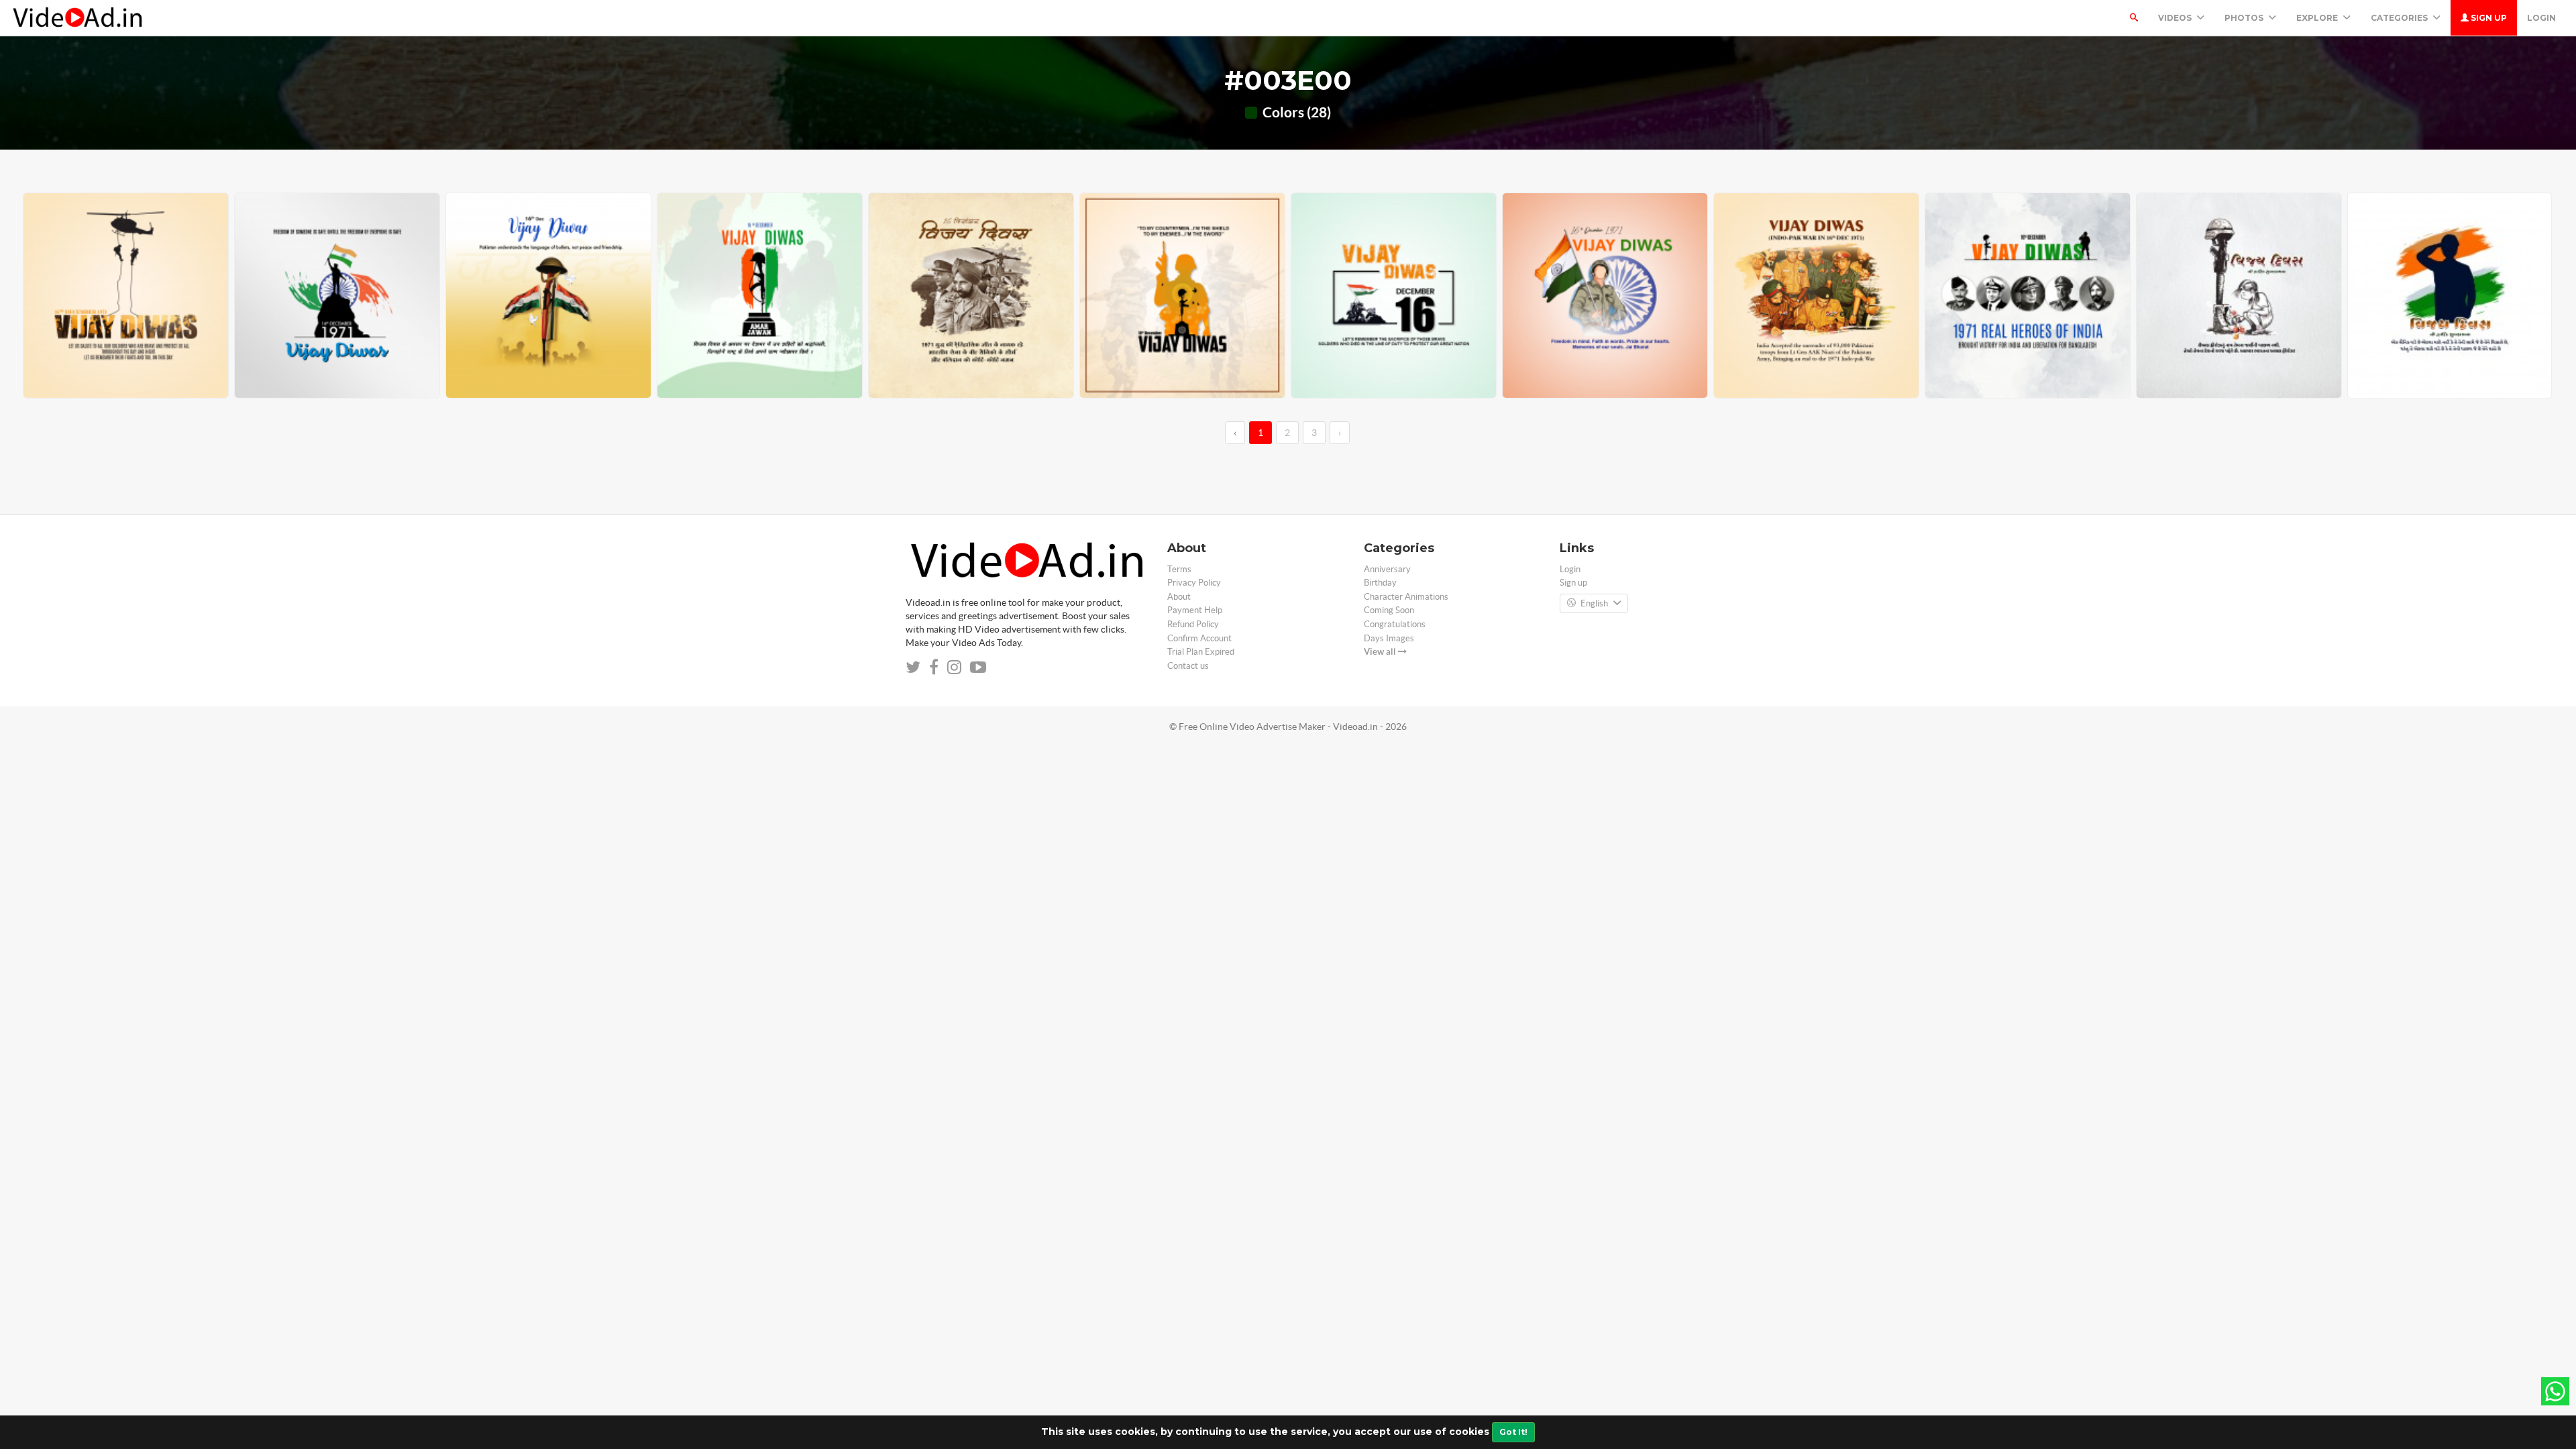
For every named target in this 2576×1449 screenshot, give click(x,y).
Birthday (1380, 583)
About (1179, 597)
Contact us (1188, 666)
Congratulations (1395, 624)
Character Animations (1406, 597)
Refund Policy (1193, 624)
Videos (2176, 18)
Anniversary (1387, 569)
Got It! (1513, 1432)
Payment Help (1195, 610)
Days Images (1389, 638)
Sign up (2488, 18)
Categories (2400, 18)
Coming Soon (1389, 610)
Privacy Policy (1194, 583)
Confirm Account (1199, 638)
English (1594, 603)
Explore (2318, 18)
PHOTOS (2245, 18)
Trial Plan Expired (1201, 652)
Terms (1179, 569)
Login (2541, 18)
